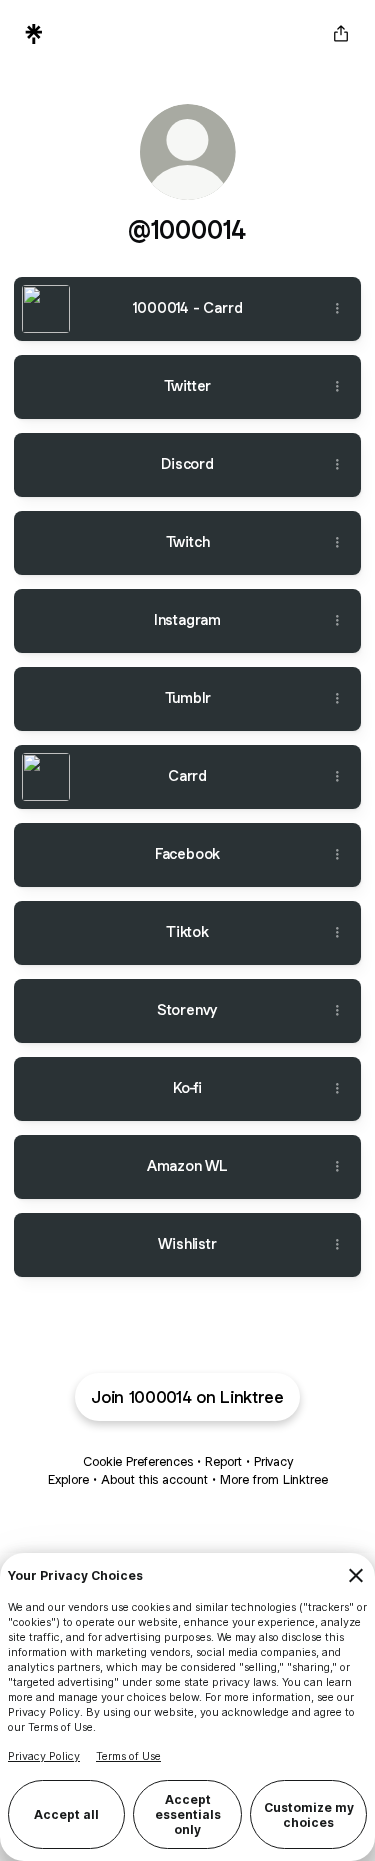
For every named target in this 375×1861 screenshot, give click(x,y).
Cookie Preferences (138, 1461)
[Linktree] (34, 34)
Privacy (273, 1461)
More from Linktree (274, 1479)
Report (223, 1461)
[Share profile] (341, 34)
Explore (68, 1479)
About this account (154, 1479)
